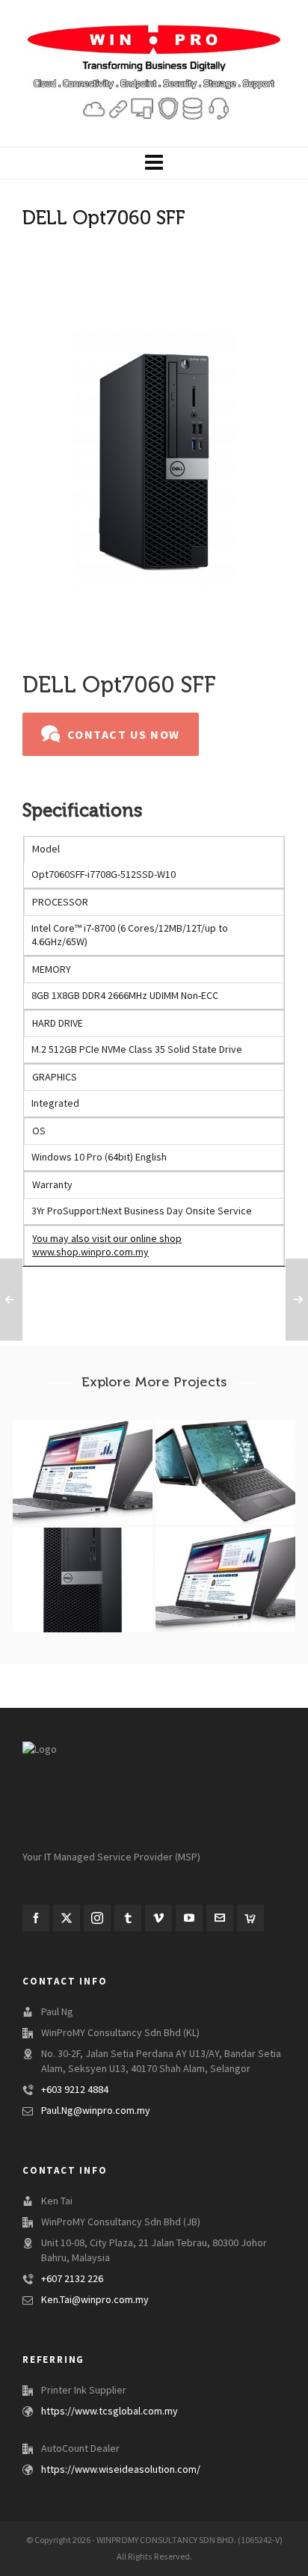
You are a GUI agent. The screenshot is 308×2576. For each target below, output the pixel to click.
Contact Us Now (124, 735)
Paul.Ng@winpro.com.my (96, 2111)
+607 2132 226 (72, 2279)
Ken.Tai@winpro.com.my (95, 2300)
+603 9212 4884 (75, 2090)
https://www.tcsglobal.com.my (110, 2411)
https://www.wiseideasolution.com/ (121, 2470)
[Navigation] (154, 163)
